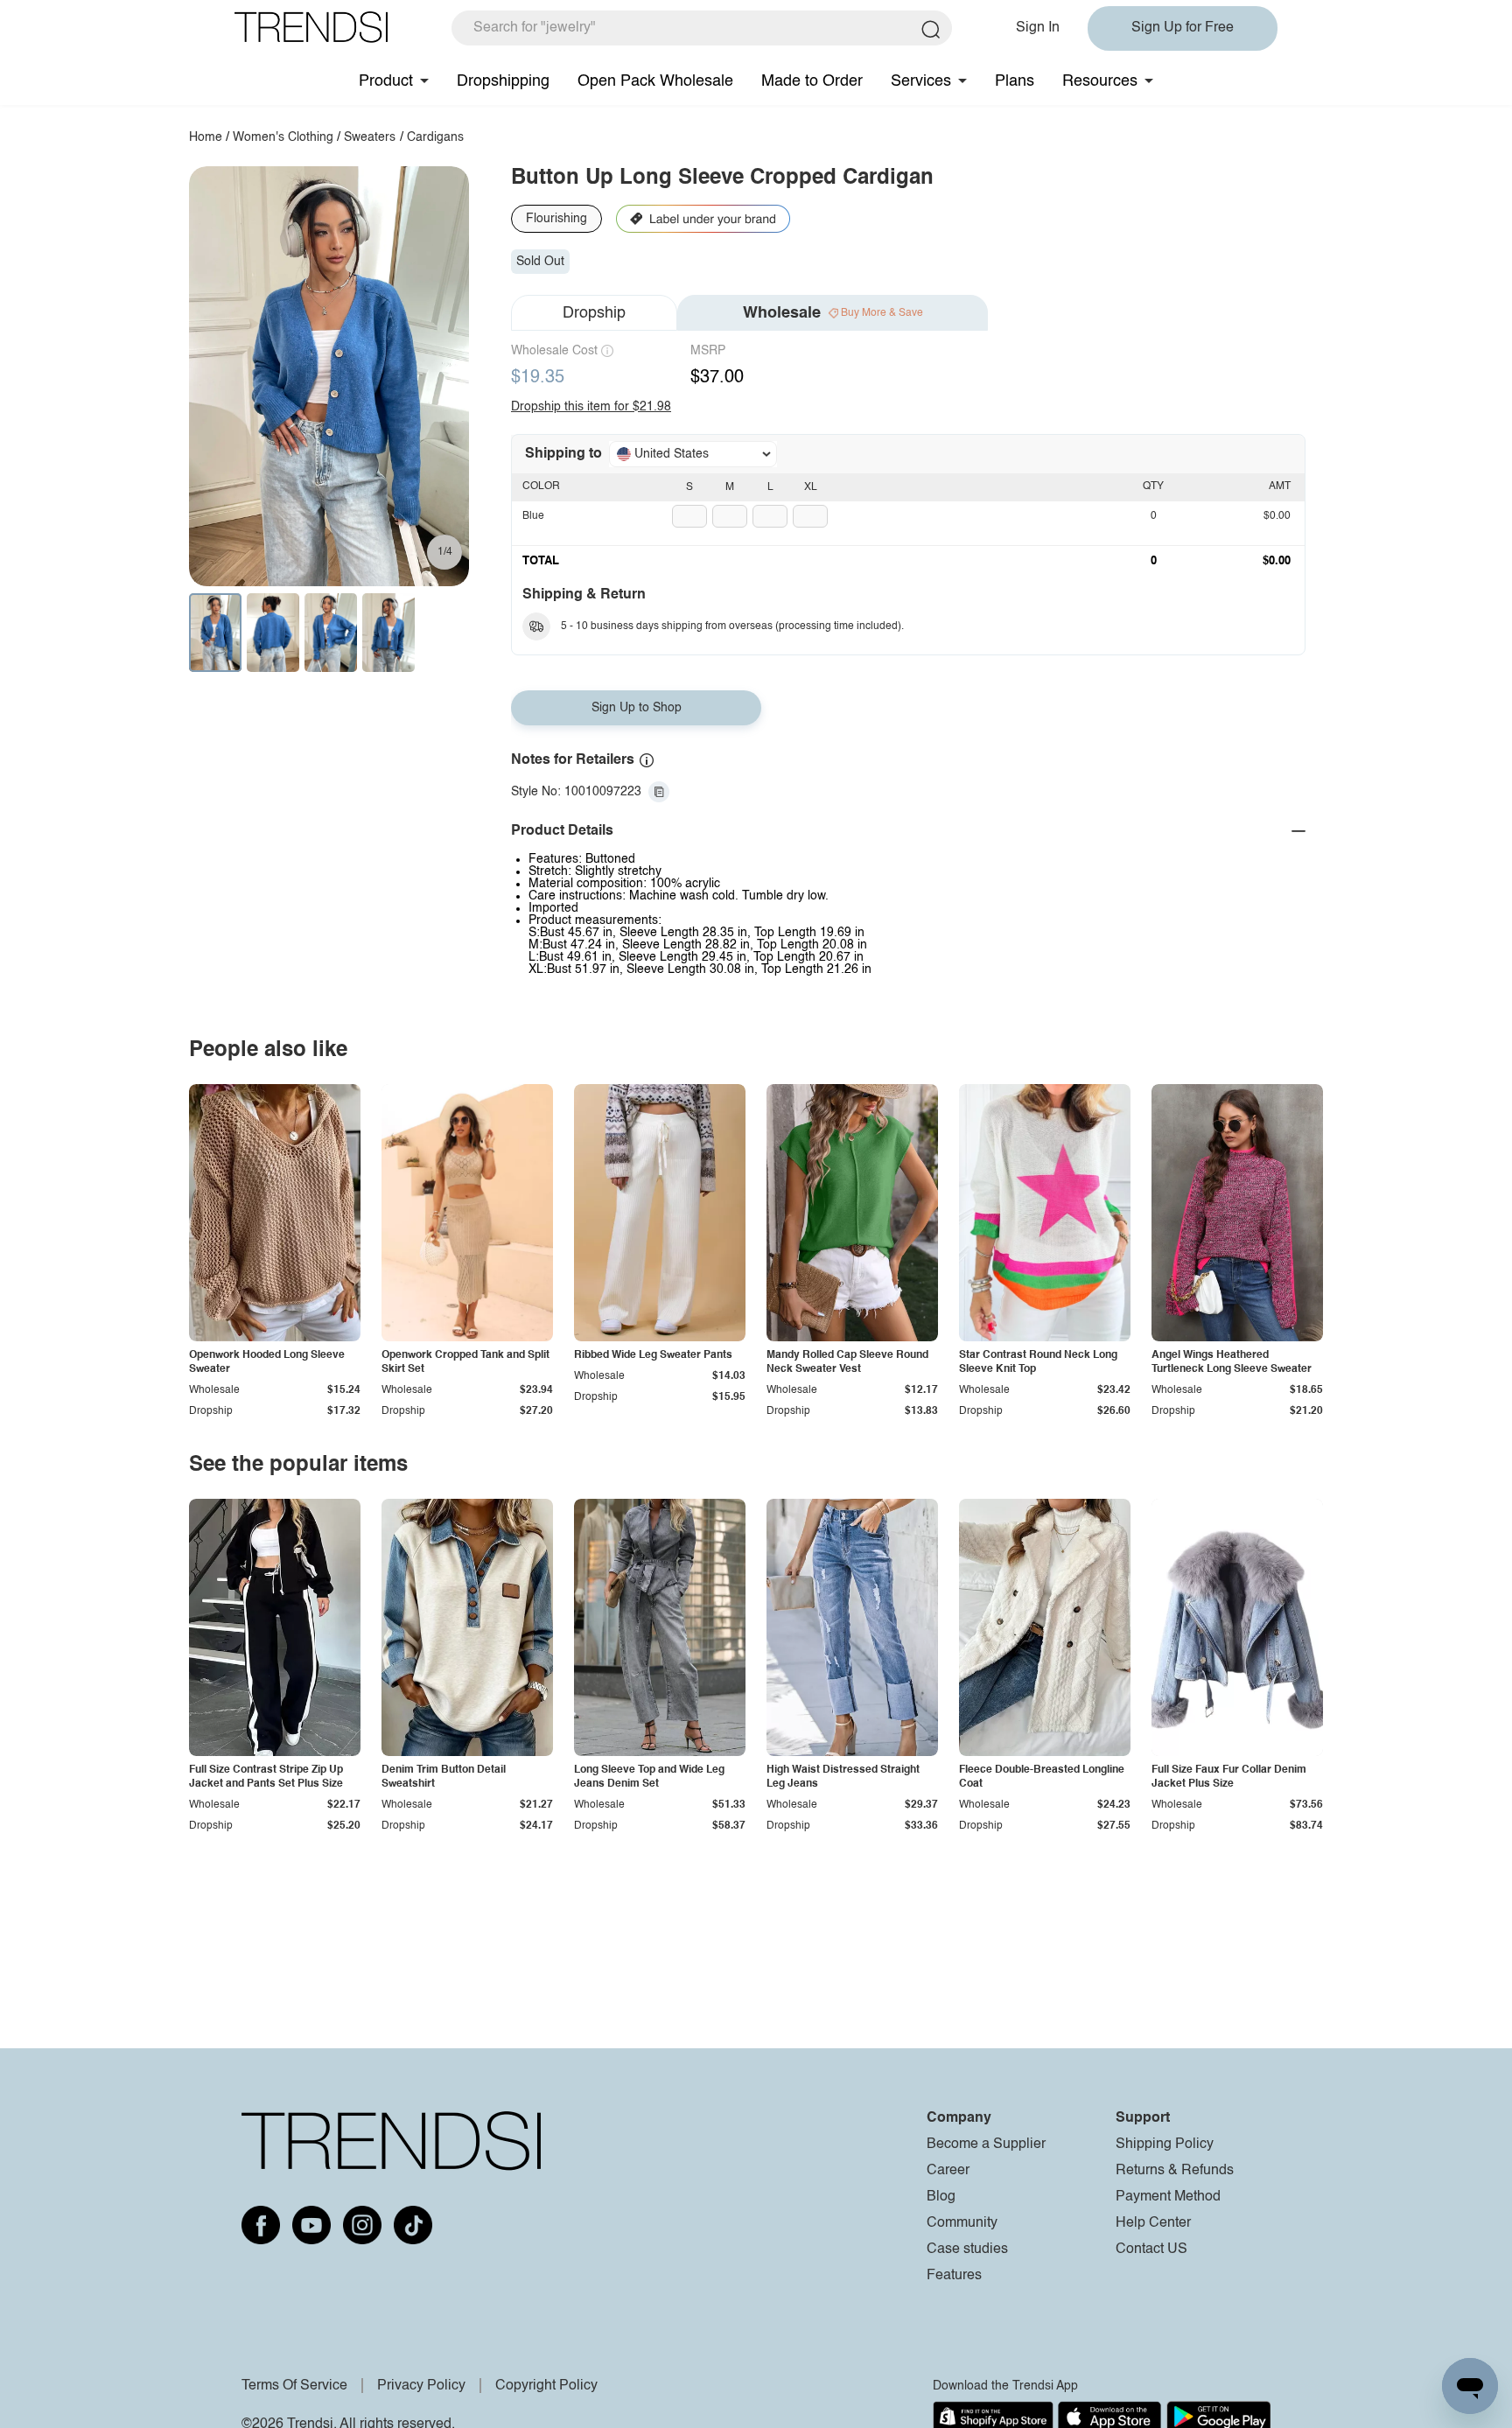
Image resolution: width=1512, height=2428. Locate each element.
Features (954, 2276)
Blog (941, 2197)
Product (386, 81)
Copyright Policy (546, 2386)
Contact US (1151, 2250)
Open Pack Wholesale (655, 81)
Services (921, 81)
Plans (1015, 81)
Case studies (967, 2250)
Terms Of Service (294, 2386)
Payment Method (1168, 2197)
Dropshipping (503, 81)
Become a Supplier (986, 2145)
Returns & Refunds (1175, 2171)
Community (962, 2223)
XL (811, 487)
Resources (1100, 81)
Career (948, 2171)
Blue (533, 516)
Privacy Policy (421, 2386)
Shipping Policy (1165, 2145)
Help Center (1153, 2223)
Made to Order (812, 81)
